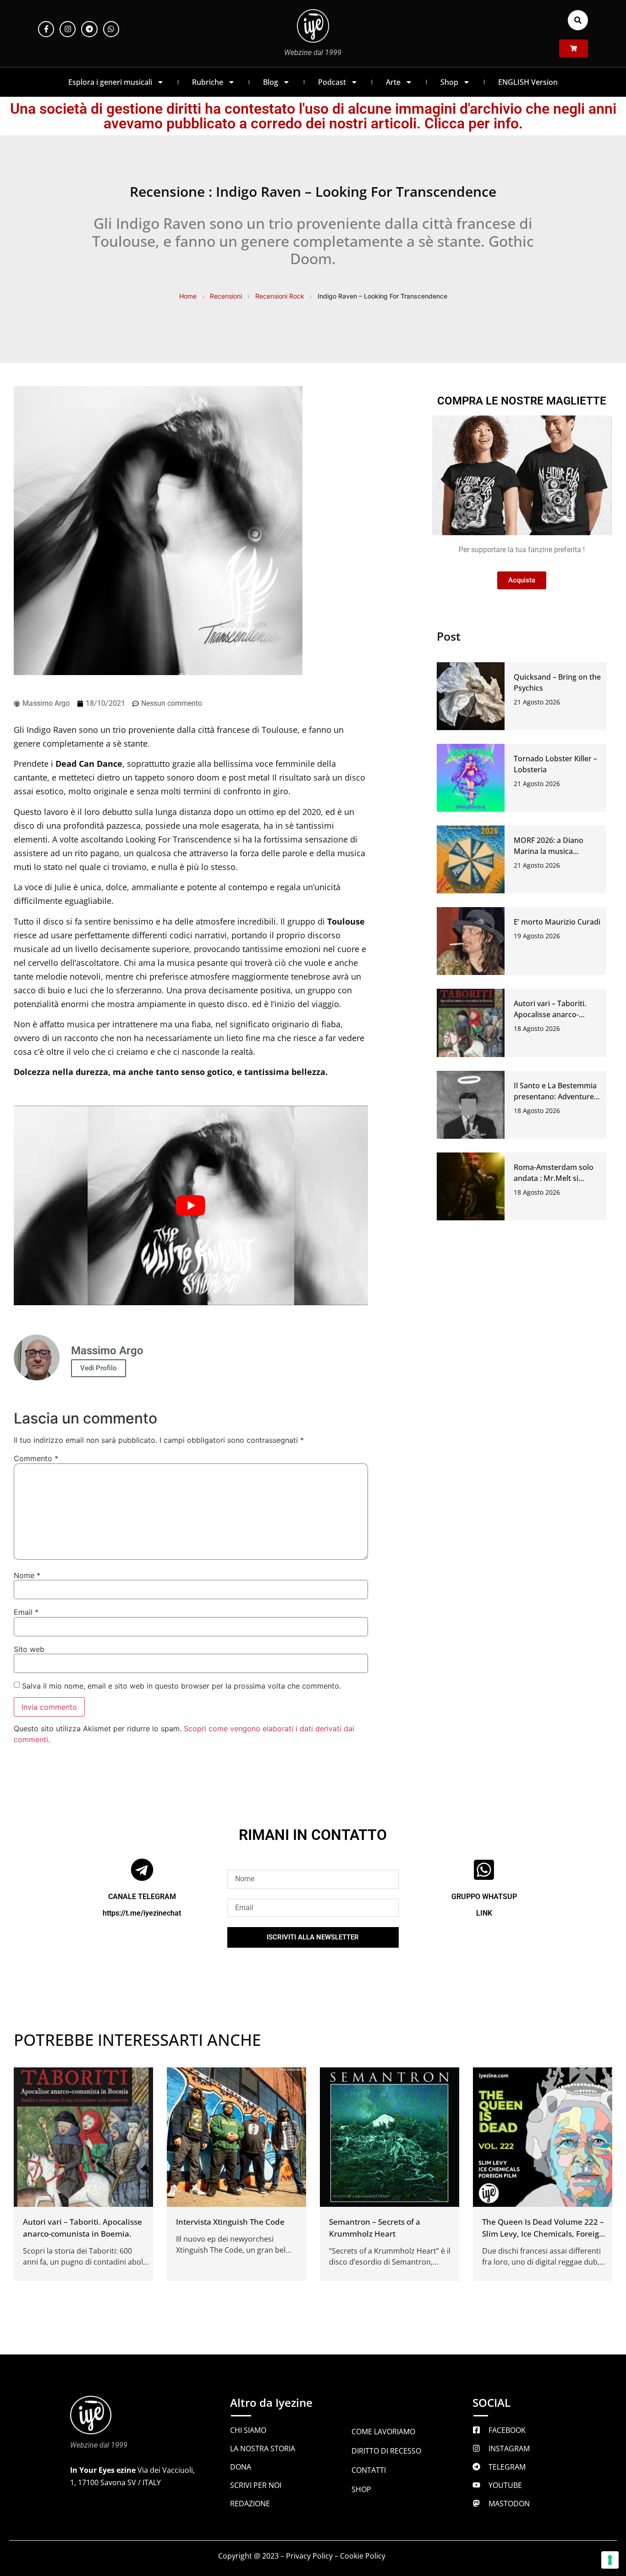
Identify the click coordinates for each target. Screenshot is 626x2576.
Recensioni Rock (280, 296)
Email (26, 1612)
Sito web (29, 1649)
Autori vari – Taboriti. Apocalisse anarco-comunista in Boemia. (551, 1014)
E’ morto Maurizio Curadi (557, 922)
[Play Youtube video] (191, 1205)
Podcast (332, 82)
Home (188, 296)
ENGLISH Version (528, 82)
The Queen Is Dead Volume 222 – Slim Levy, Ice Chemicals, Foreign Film (543, 2234)
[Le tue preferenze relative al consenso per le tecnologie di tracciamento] (610, 2560)
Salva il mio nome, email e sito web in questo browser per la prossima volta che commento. (181, 1686)
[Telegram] (89, 29)
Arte (393, 82)
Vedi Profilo (99, 1368)
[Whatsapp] (111, 29)
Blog (271, 82)
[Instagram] (68, 29)
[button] (578, 20)
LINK (484, 1913)
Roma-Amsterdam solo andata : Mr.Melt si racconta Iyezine (554, 1178)
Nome (27, 1575)
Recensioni (226, 296)
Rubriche (208, 82)
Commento (36, 1458)
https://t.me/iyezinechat (142, 1913)
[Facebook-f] (46, 29)
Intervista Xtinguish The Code (230, 2222)
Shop (449, 82)
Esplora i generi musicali (110, 82)
